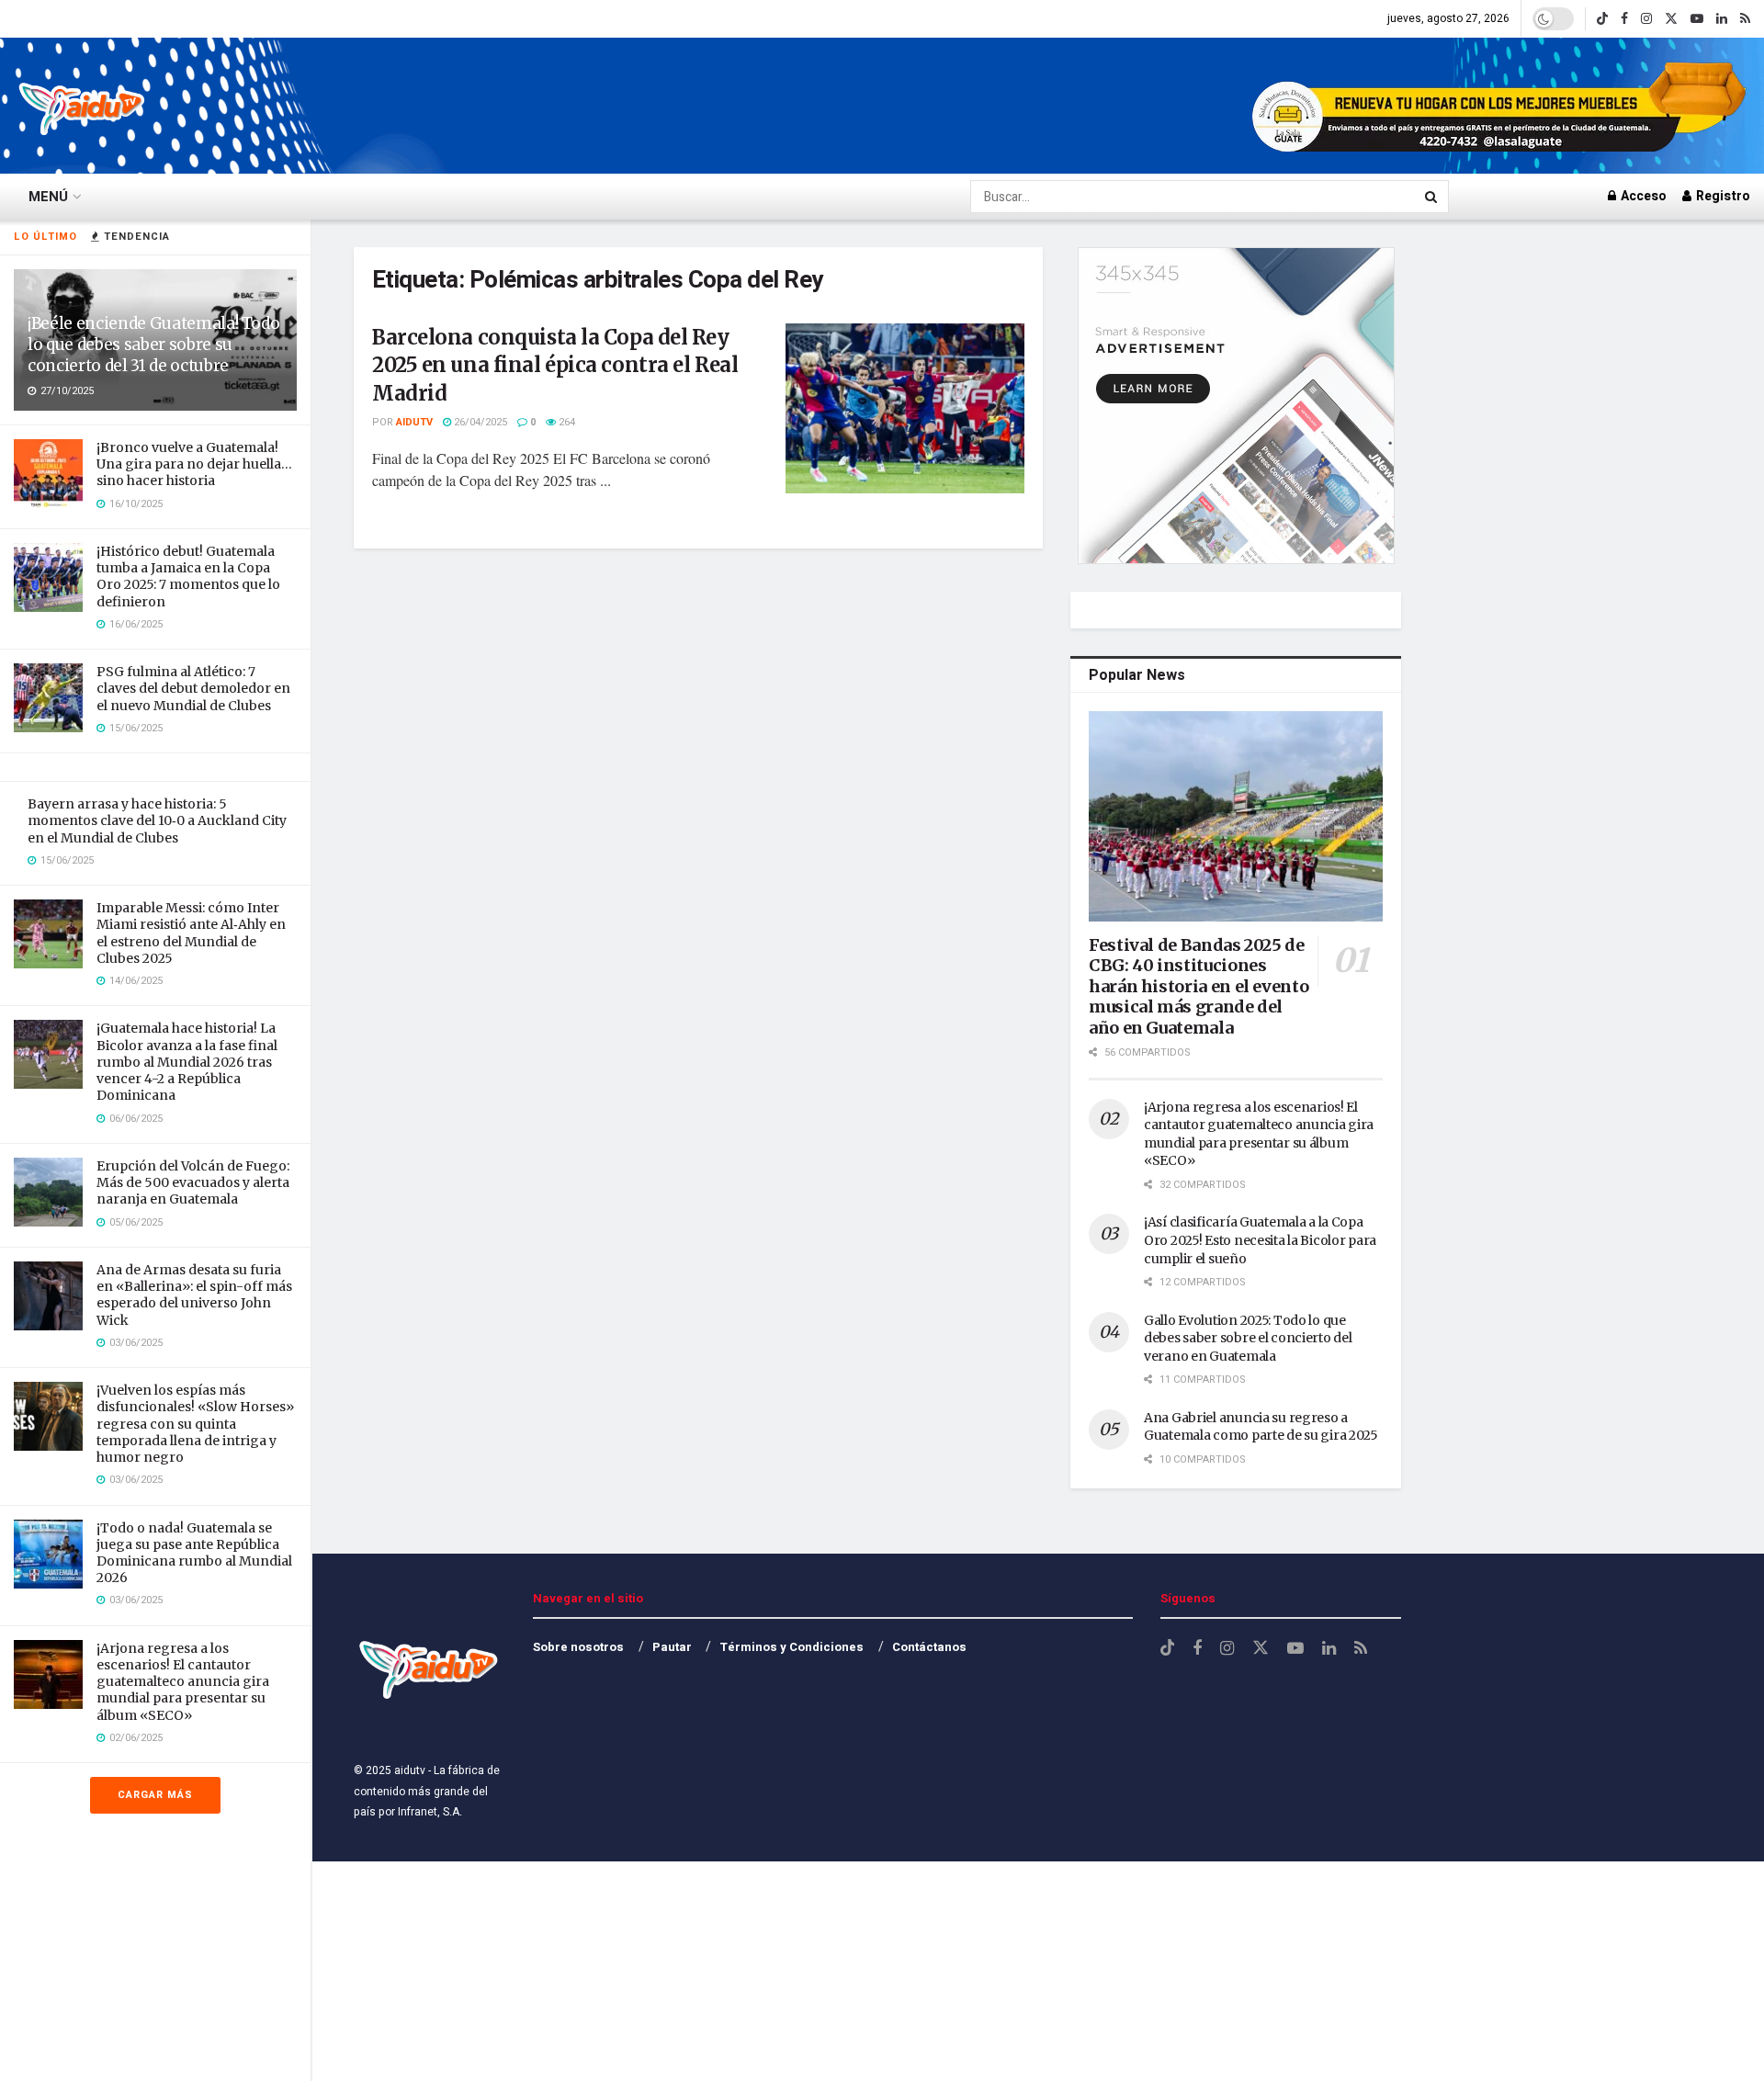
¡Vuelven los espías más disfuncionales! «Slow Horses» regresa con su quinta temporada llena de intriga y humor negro (195, 1424)
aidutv (414, 422)
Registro (1722, 196)
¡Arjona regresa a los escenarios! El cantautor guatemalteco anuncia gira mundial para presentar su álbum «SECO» (183, 1682)
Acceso (1642, 196)
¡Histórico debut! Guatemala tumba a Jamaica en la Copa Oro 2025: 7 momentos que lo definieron (188, 577)
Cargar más (155, 1795)
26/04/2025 (479, 422)
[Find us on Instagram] (1646, 19)
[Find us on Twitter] (1671, 19)
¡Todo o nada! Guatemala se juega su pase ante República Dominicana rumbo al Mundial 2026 (194, 1553)
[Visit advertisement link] (1501, 106)
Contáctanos (929, 1647)
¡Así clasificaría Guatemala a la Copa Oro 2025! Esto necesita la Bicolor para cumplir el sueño (1260, 1240)
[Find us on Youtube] (1697, 19)
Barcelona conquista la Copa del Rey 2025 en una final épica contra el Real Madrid (555, 366)
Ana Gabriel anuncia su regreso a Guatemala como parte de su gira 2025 (1261, 1427)
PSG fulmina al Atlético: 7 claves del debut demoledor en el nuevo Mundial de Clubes (193, 688)
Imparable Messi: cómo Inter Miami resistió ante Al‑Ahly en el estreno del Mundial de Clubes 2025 (191, 933)
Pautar (672, 1647)
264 (565, 422)
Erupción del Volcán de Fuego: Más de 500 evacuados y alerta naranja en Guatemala (193, 1182)
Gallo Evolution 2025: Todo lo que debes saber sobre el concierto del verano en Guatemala (1248, 1338)
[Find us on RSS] (1745, 19)
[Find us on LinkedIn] (1722, 19)
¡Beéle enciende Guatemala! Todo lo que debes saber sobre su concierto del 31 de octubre (153, 345)
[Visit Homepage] (83, 106)
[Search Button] (1432, 197)
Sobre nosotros (578, 1647)
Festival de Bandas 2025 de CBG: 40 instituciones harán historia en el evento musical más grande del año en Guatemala (1199, 986)
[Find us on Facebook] (1624, 19)
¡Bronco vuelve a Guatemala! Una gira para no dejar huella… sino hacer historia (194, 464)
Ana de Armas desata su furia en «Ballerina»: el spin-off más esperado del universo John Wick (194, 1295)
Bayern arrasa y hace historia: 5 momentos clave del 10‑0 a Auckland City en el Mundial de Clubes (157, 820)
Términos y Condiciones (792, 1647)
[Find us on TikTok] (1602, 19)
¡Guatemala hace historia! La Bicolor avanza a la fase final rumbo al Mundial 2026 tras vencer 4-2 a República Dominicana (187, 1062)
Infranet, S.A (427, 1812)
